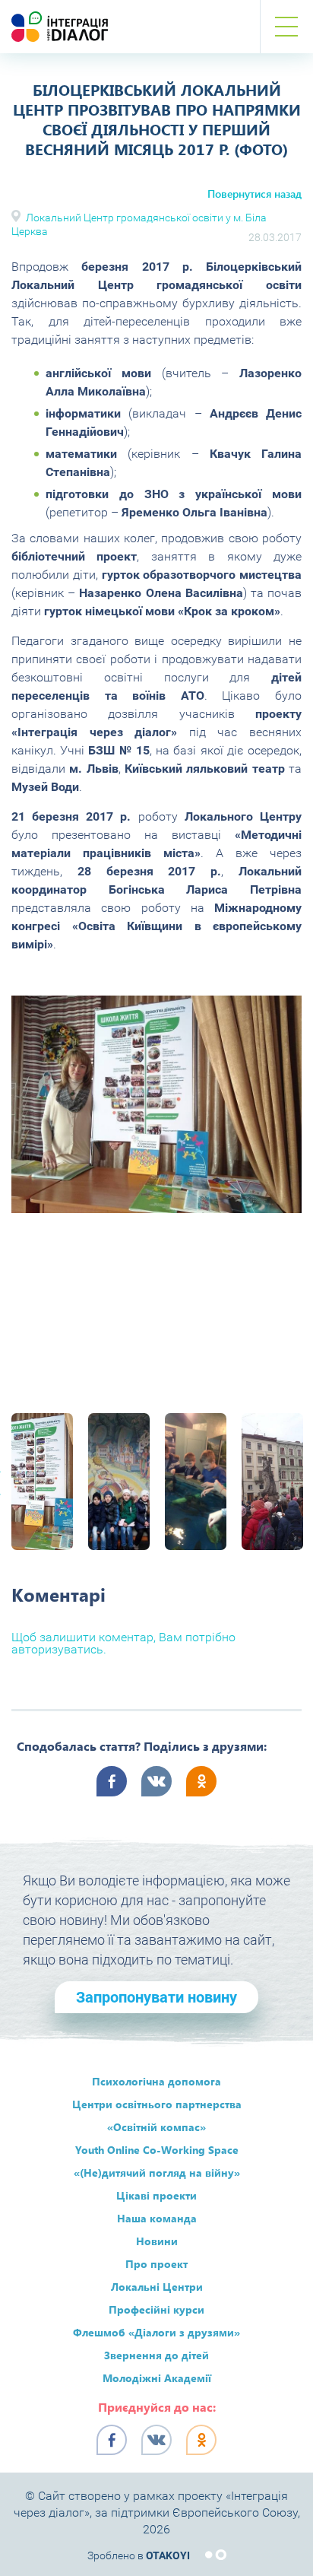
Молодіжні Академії (157, 2378)
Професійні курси (156, 2309)
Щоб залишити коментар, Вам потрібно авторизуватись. (123, 1643)
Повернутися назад (255, 194)
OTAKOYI (168, 2555)
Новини (157, 2241)
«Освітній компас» (156, 2127)
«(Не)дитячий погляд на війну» (157, 2173)
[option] (156, 1104)
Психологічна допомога (156, 2081)
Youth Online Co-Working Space (157, 2150)
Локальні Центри (157, 2287)
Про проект (156, 2264)
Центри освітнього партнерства (157, 2104)
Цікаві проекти (156, 2195)
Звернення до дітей (156, 2355)
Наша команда (157, 2218)
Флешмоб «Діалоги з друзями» (156, 2332)
